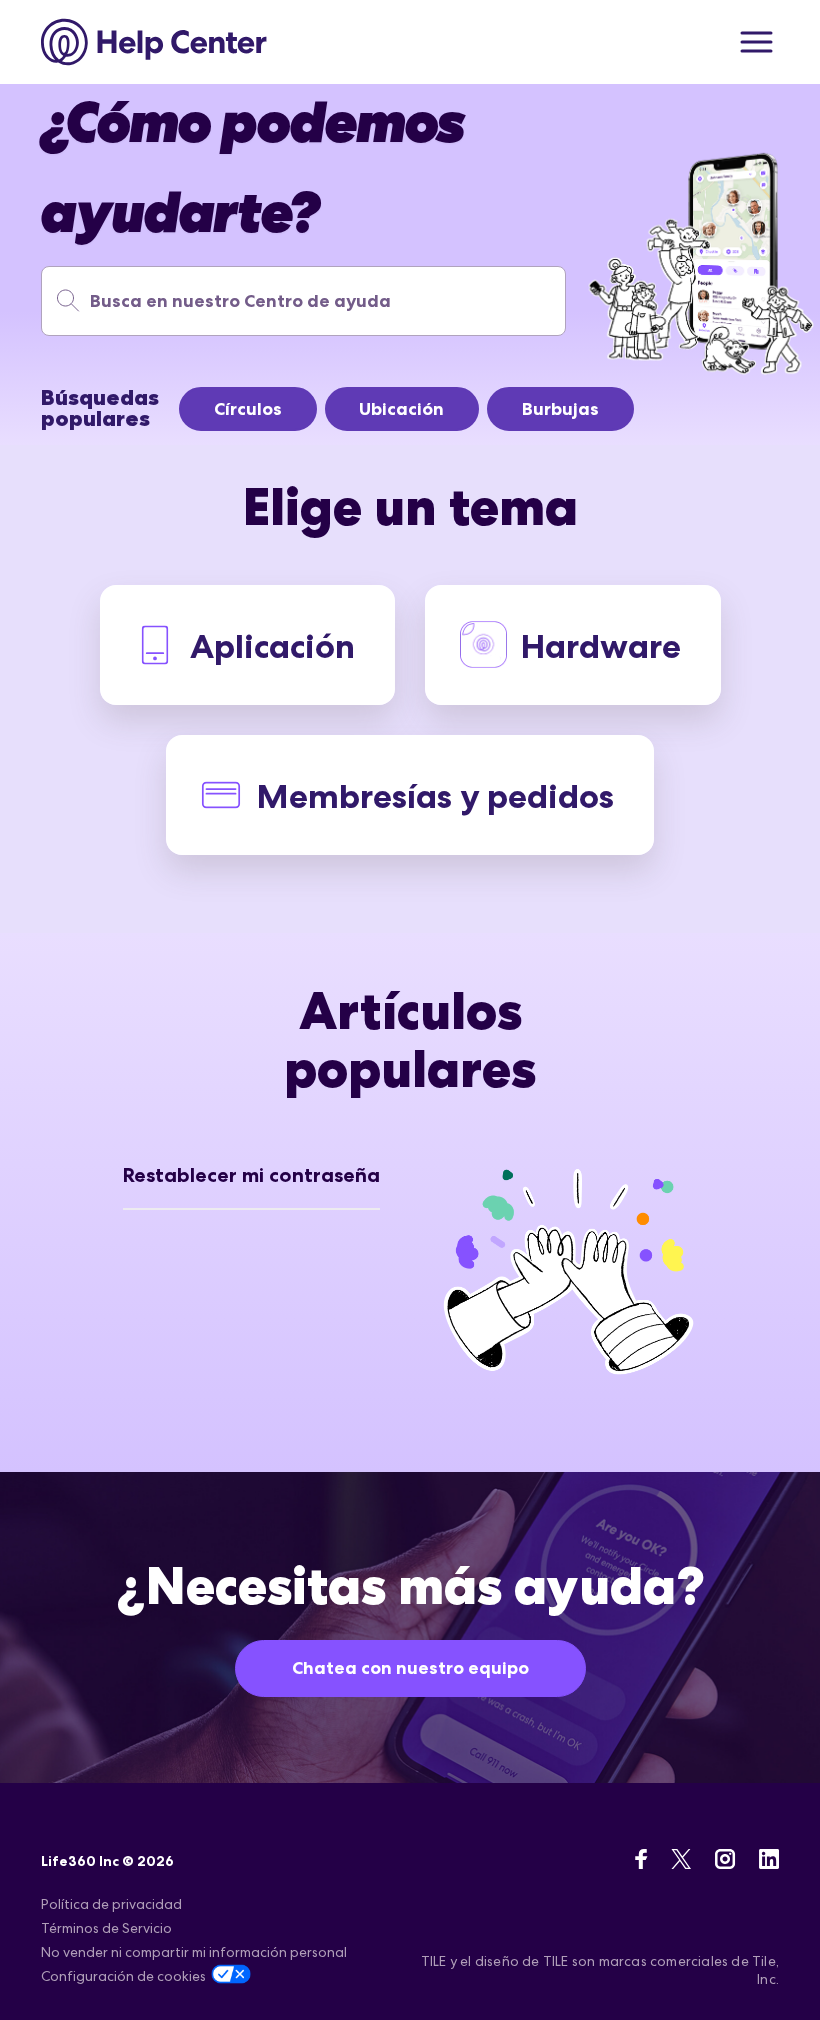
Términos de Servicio (106, 1928)
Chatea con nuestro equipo (410, 1668)
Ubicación (401, 409)
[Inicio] (154, 42)
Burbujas (560, 409)
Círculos (248, 409)
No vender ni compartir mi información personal (194, 1952)
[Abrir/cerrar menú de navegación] (756, 42)
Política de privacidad (111, 1904)
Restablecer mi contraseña (251, 1175)
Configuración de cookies (123, 1976)
